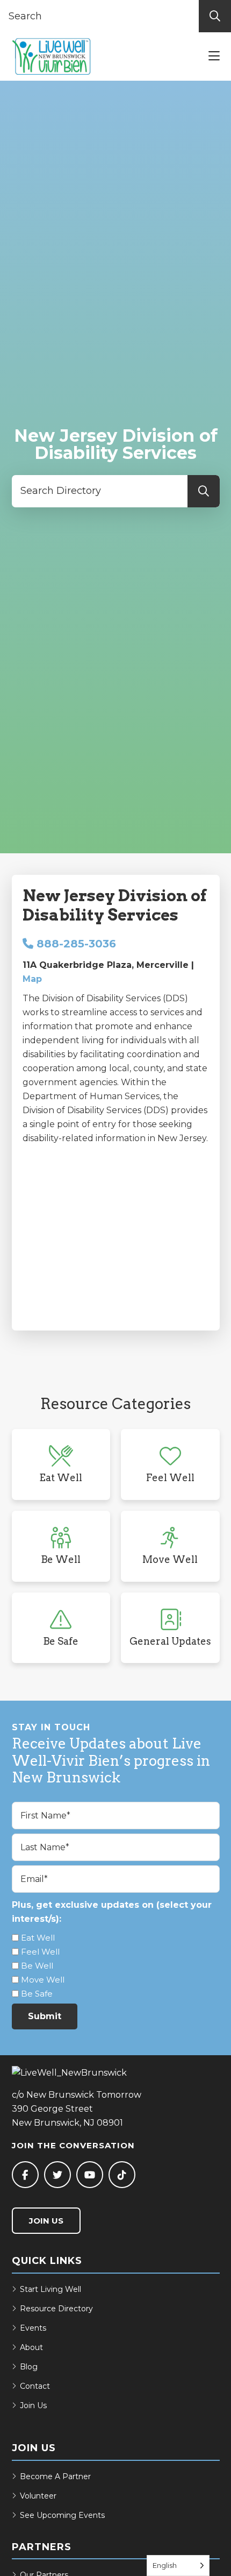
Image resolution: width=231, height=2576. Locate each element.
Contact (35, 2386)
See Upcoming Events (62, 2515)
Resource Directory (56, 2309)
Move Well (43, 1980)
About (31, 2347)
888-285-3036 (75, 944)
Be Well (37, 1966)
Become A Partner (55, 2476)
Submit (45, 2016)
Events (33, 2328)
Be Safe (37, 1994)
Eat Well (38, 1938)
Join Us (46, 2221)
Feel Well (40, 1952)
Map (32, 979)
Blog (29, 2367)
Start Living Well (50, 2289)
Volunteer (38, 2496)
